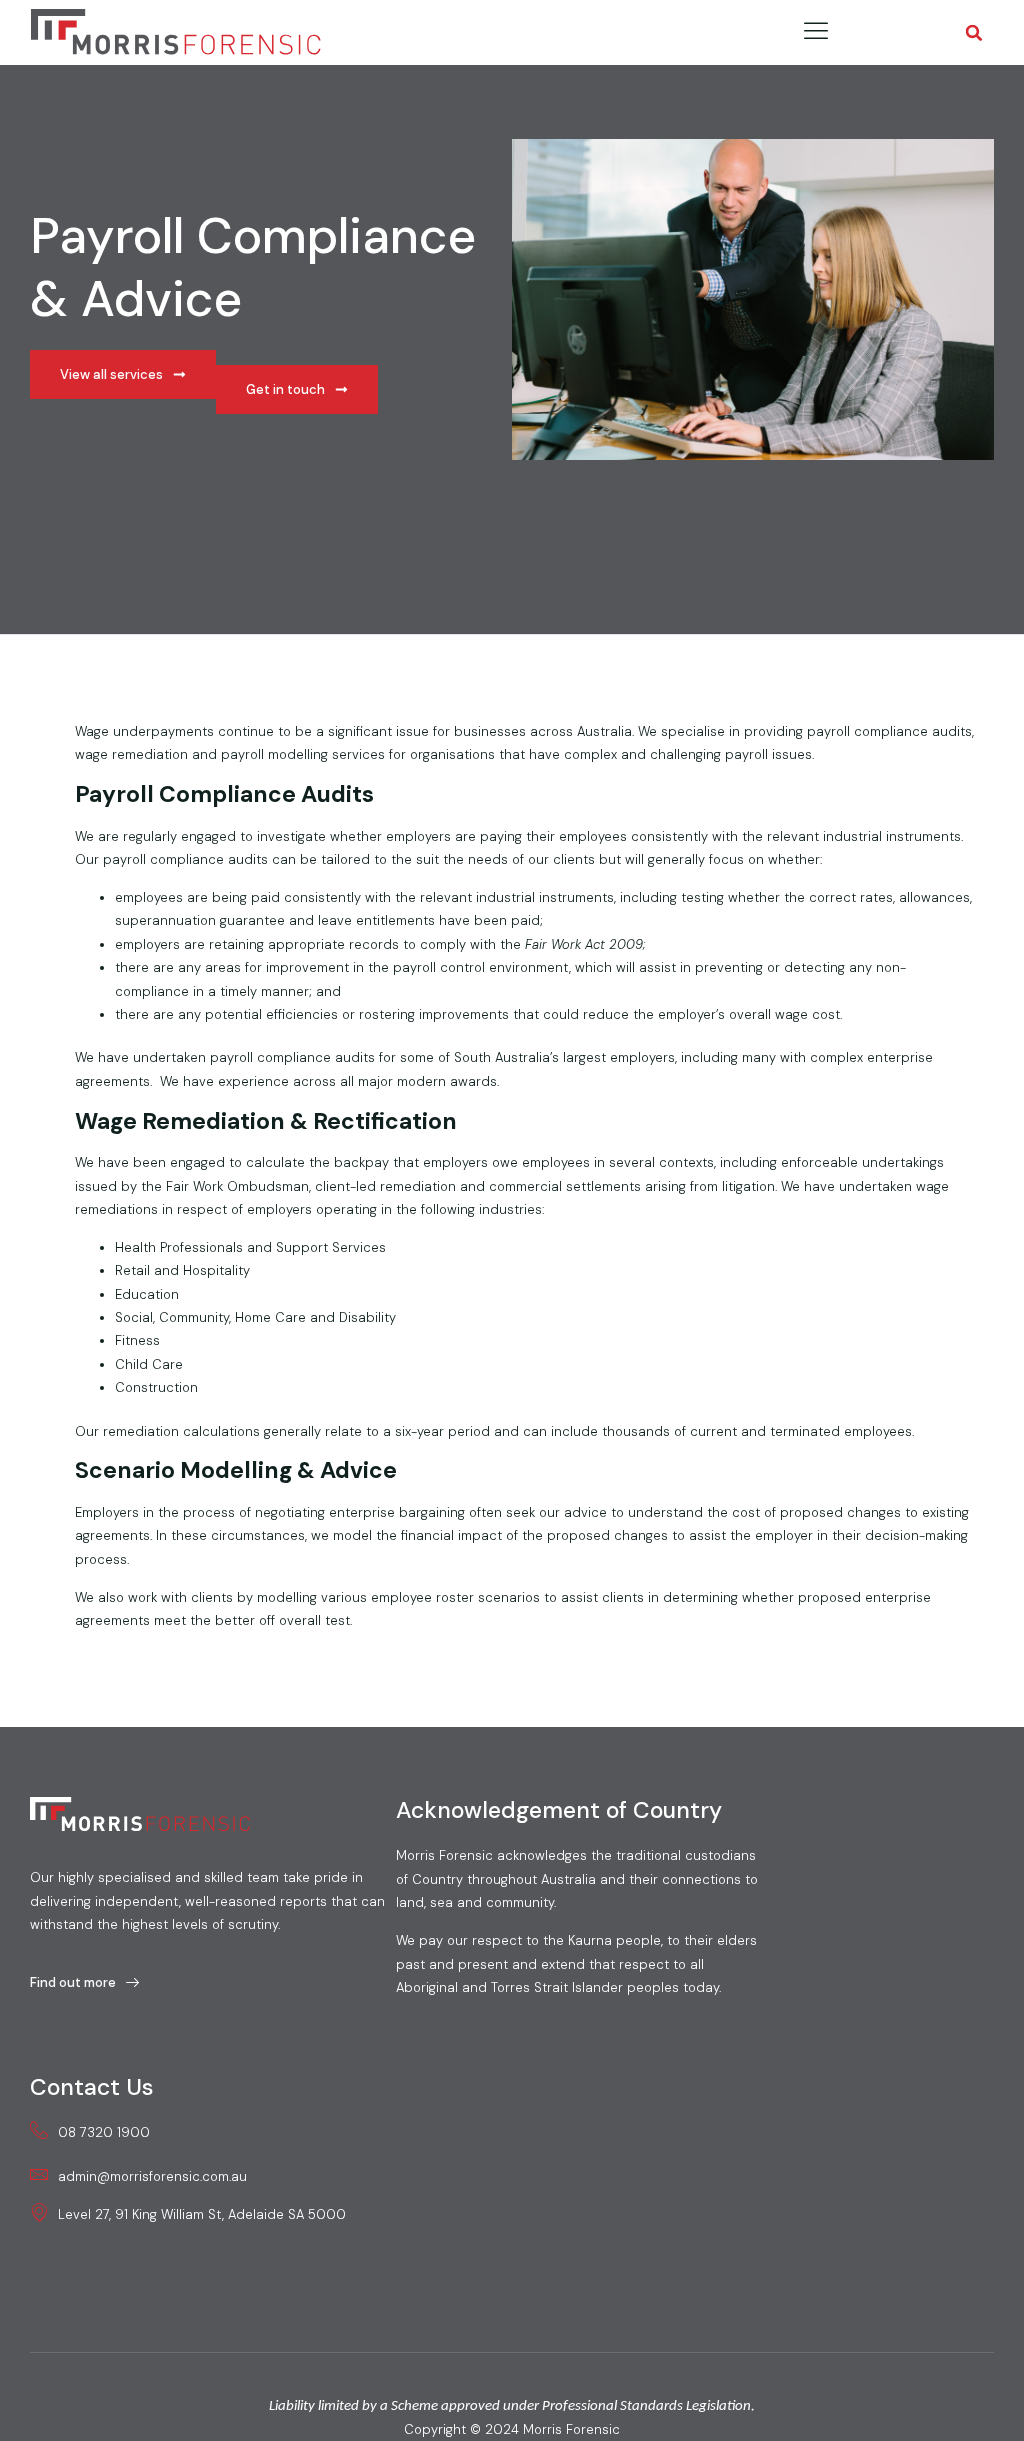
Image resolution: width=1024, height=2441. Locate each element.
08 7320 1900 (104, 2132)
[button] (974, 32)
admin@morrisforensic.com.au (152, 2176)
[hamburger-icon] (816, 32)
